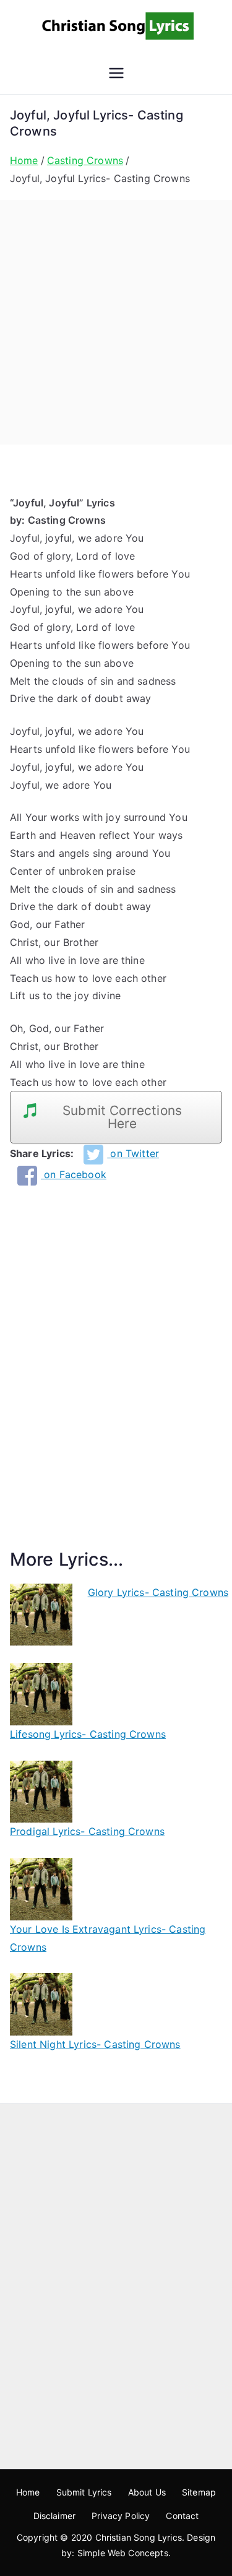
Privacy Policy (121, 2516)
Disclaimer (55, 2516)
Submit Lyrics (84, 2492)
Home (28, 2492)
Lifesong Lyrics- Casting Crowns (88, 1734)
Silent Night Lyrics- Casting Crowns (95, 2044)
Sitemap (199, 2492)
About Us (147, 2492)
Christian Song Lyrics (139, 2537)
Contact (182, 2516)
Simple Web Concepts (123, 2553)
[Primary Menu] (116, 73)
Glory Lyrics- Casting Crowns (158, 1592)
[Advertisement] (116, 322)
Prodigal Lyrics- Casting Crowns (87, 1831)
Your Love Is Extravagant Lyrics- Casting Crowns (108, 1938)
